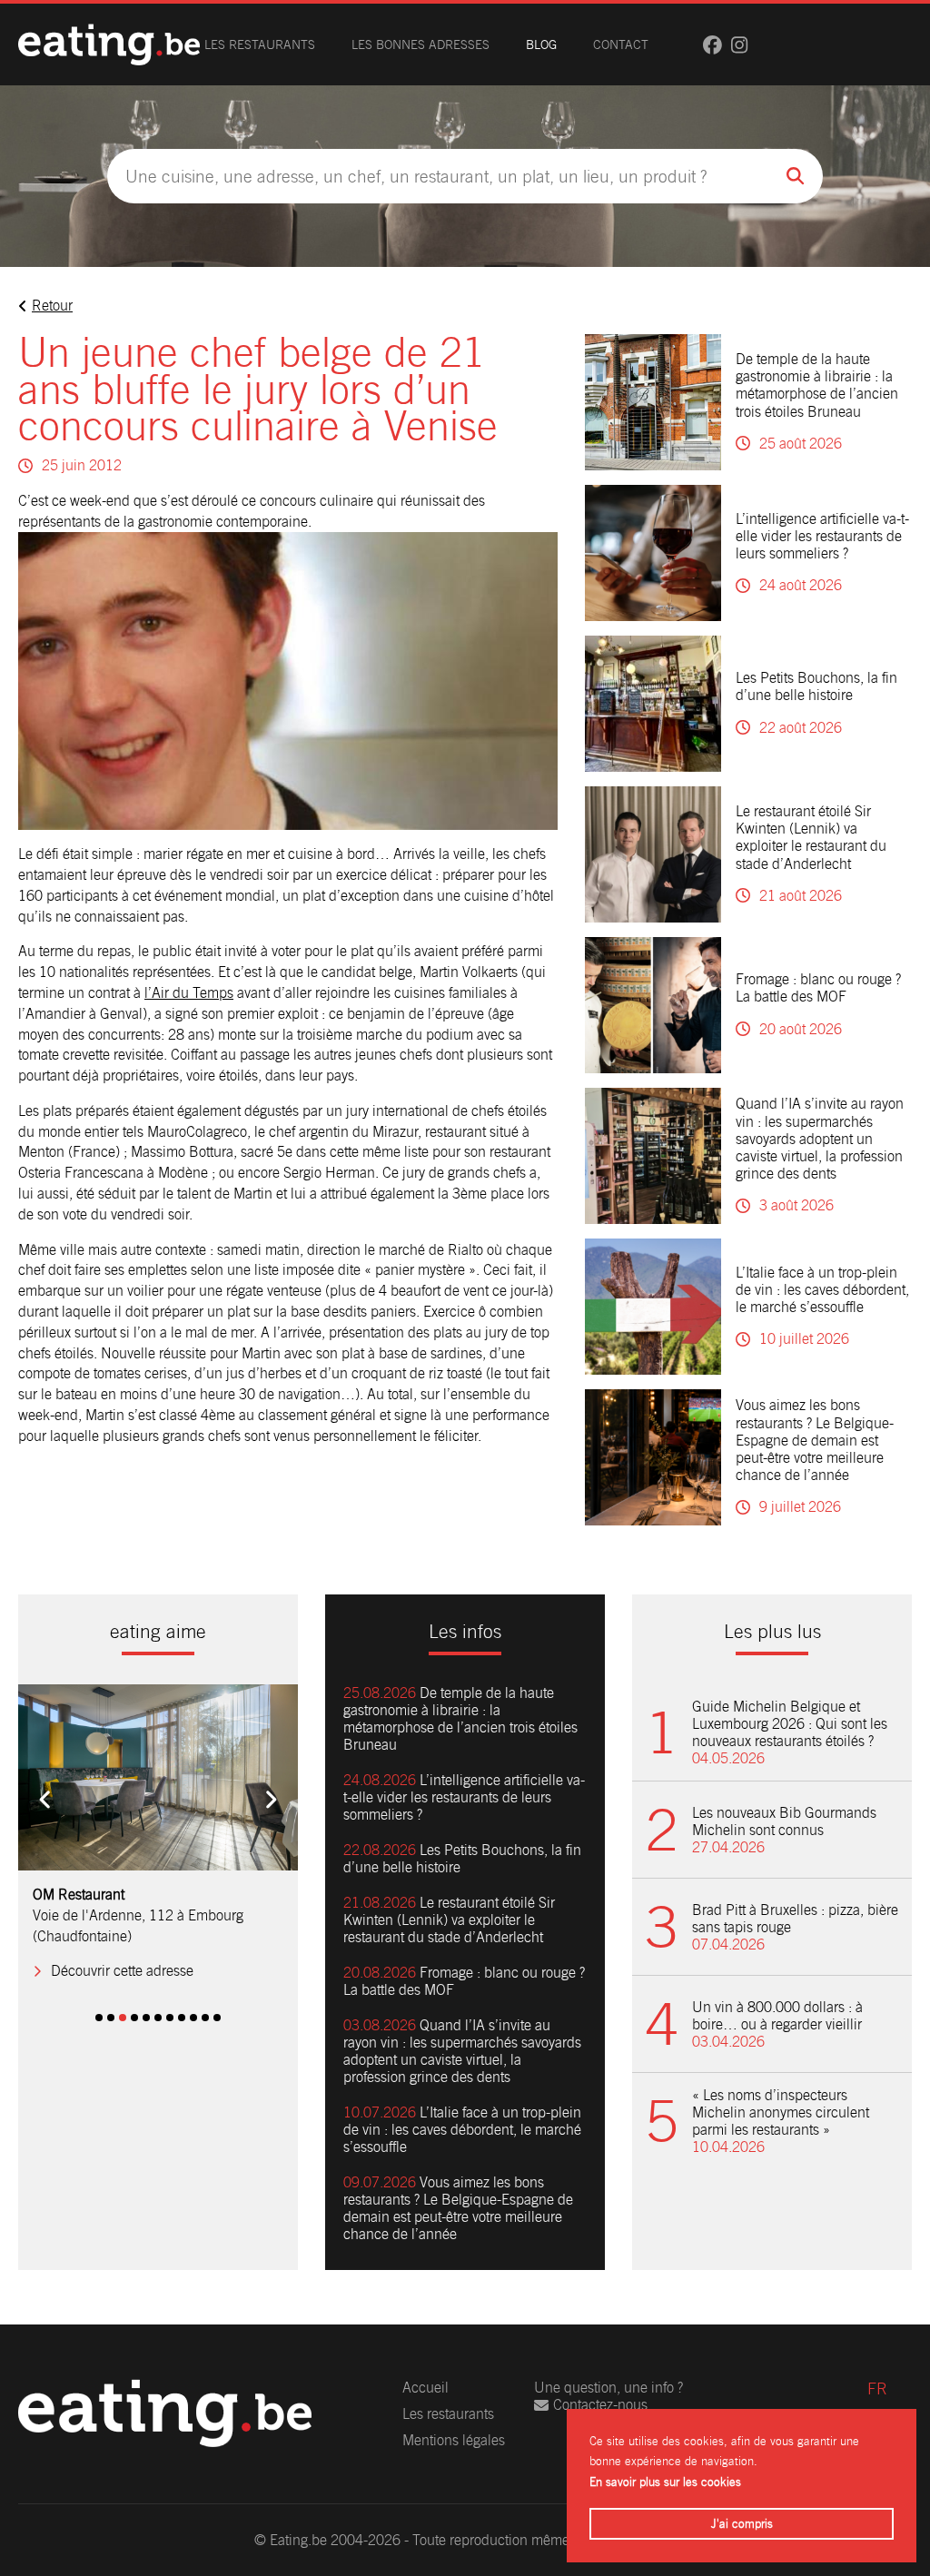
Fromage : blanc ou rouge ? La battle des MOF (818, 988)
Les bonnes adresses (420, 44)
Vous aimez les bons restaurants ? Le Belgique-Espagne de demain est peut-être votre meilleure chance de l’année (815, 1440)
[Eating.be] (109, 44)
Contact (621, 44)
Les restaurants (260, 44)
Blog (541, 44)
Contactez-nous (600, 2405)
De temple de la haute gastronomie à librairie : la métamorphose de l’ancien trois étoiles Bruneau (817, 385)
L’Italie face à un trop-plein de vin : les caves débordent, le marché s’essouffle (822, 1290)
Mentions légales (454, 2440)
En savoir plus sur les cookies (665, 2482)
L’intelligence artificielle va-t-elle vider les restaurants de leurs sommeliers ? (822, 536)
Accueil (425, 2388)
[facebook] (712, 45)
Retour (52, 306)
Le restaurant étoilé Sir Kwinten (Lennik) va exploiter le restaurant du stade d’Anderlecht (811, 838)
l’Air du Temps (189, 993)
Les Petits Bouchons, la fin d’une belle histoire (816, 686)
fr (877, 2388)
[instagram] (739, 45)
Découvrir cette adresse (122, 1971)
